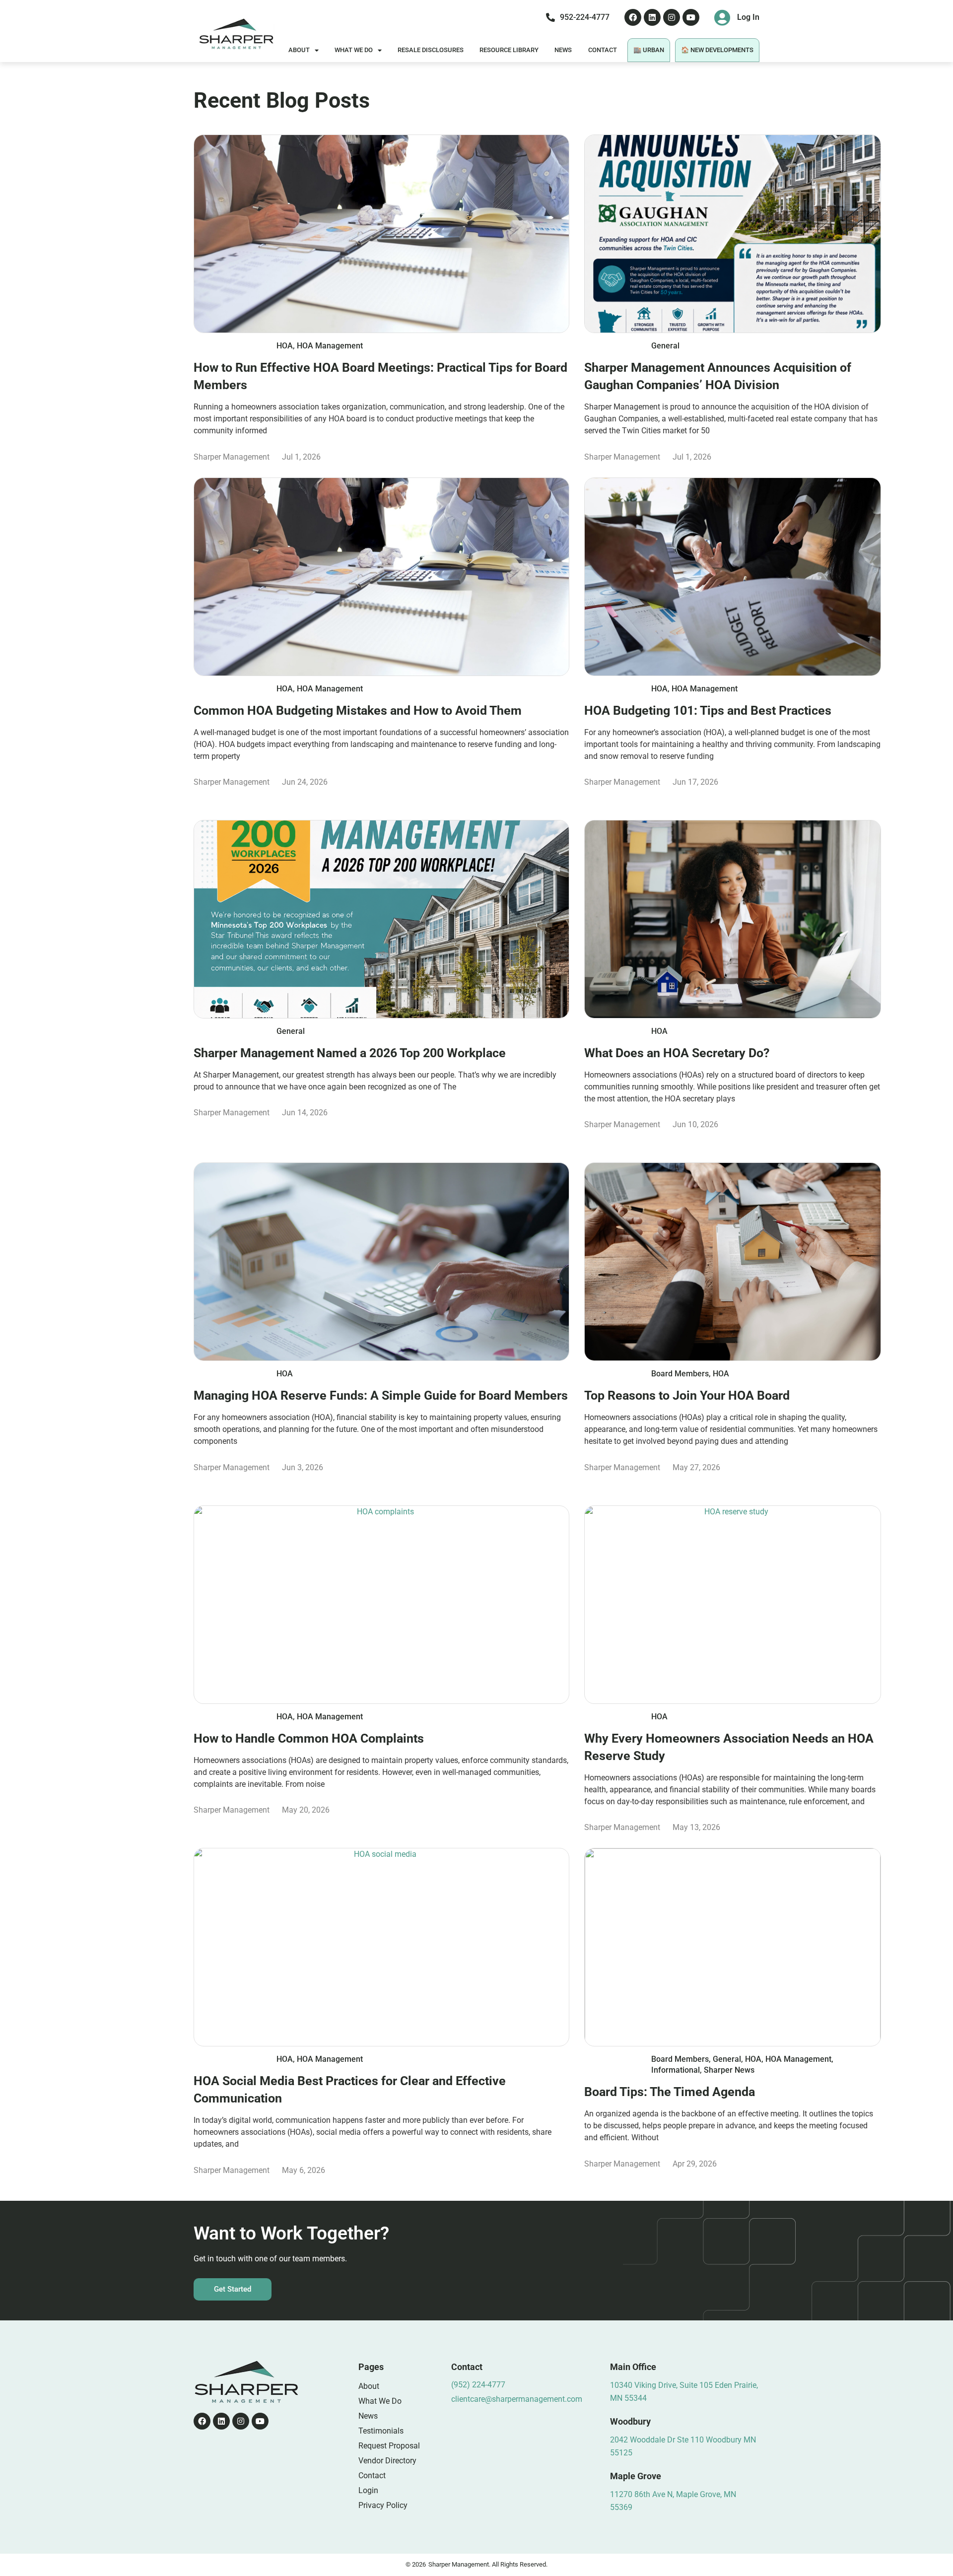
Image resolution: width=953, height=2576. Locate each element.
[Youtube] (691, 17)
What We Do (354, 50)
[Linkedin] (652, 17)
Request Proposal (389, 2446)
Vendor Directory (387, 2461)
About (299, 50)
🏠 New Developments (717, 50)
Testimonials (381, 2431)
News (563, 50)
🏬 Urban (649, 50)
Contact (603, 50)
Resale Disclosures (431, 50)
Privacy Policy (383, 2505)
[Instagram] (672, 17)
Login (368, 2490)
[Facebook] (633, 17)
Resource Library (509, 50)
